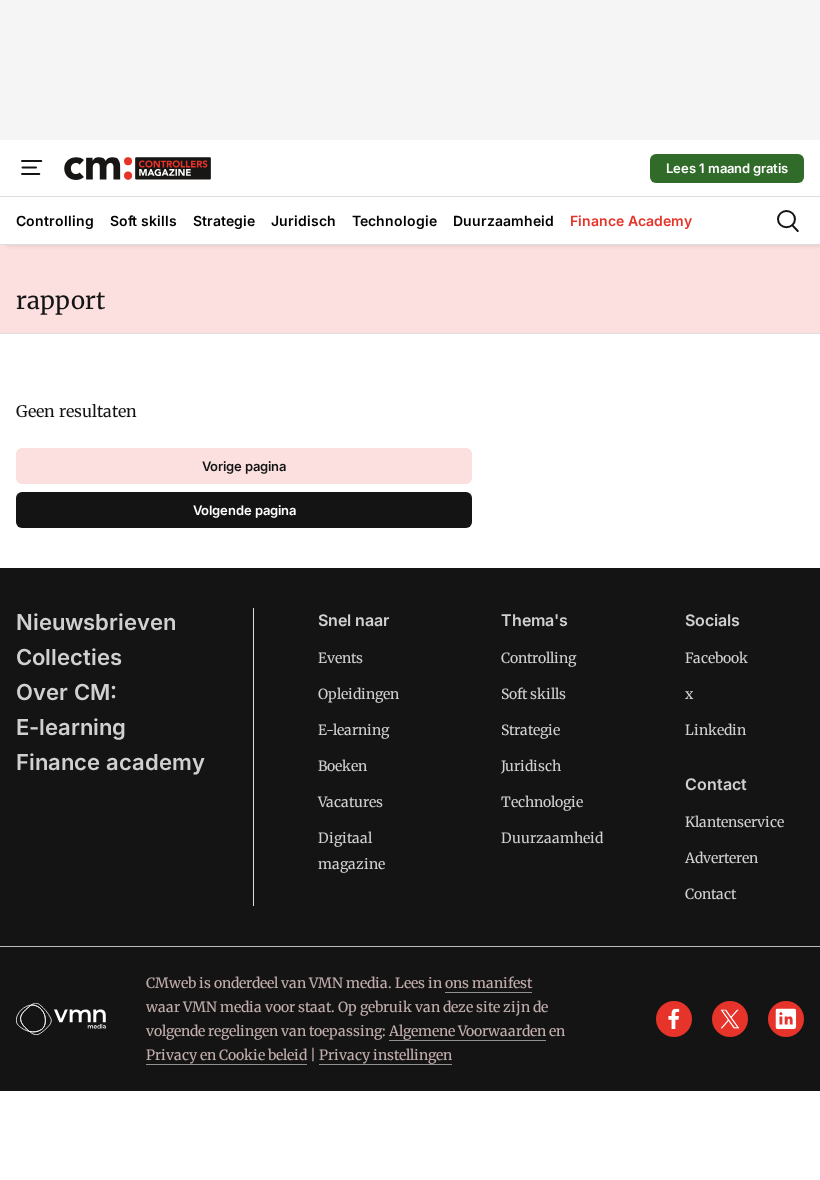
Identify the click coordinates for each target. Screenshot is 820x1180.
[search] (788, 221)
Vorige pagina (244, 466)
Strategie (530, 730)
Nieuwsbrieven (96, 622)
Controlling (538, 658)
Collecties (69, 657)
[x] (730, 1019)
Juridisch (531, 766)
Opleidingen (358, 694)
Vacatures (350, 802)
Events (340, 658)
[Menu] (32, 168)
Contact (710, 894)
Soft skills (533, 694)
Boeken (342, 766)
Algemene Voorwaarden (467, 1031)
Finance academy (110, 762)
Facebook (716, 658)
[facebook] (674, 1019)
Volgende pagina (244, 510)
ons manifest (488, 983)
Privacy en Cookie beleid (226, 1055)
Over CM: (66, 692)
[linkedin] (786, 1019)
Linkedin (715, 730)
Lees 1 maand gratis (727, 168)
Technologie (542, 802)
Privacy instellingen (385, 1055)
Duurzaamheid (552, 838)
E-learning (71, 727)
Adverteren (721, 858)
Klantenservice (734, 822)
